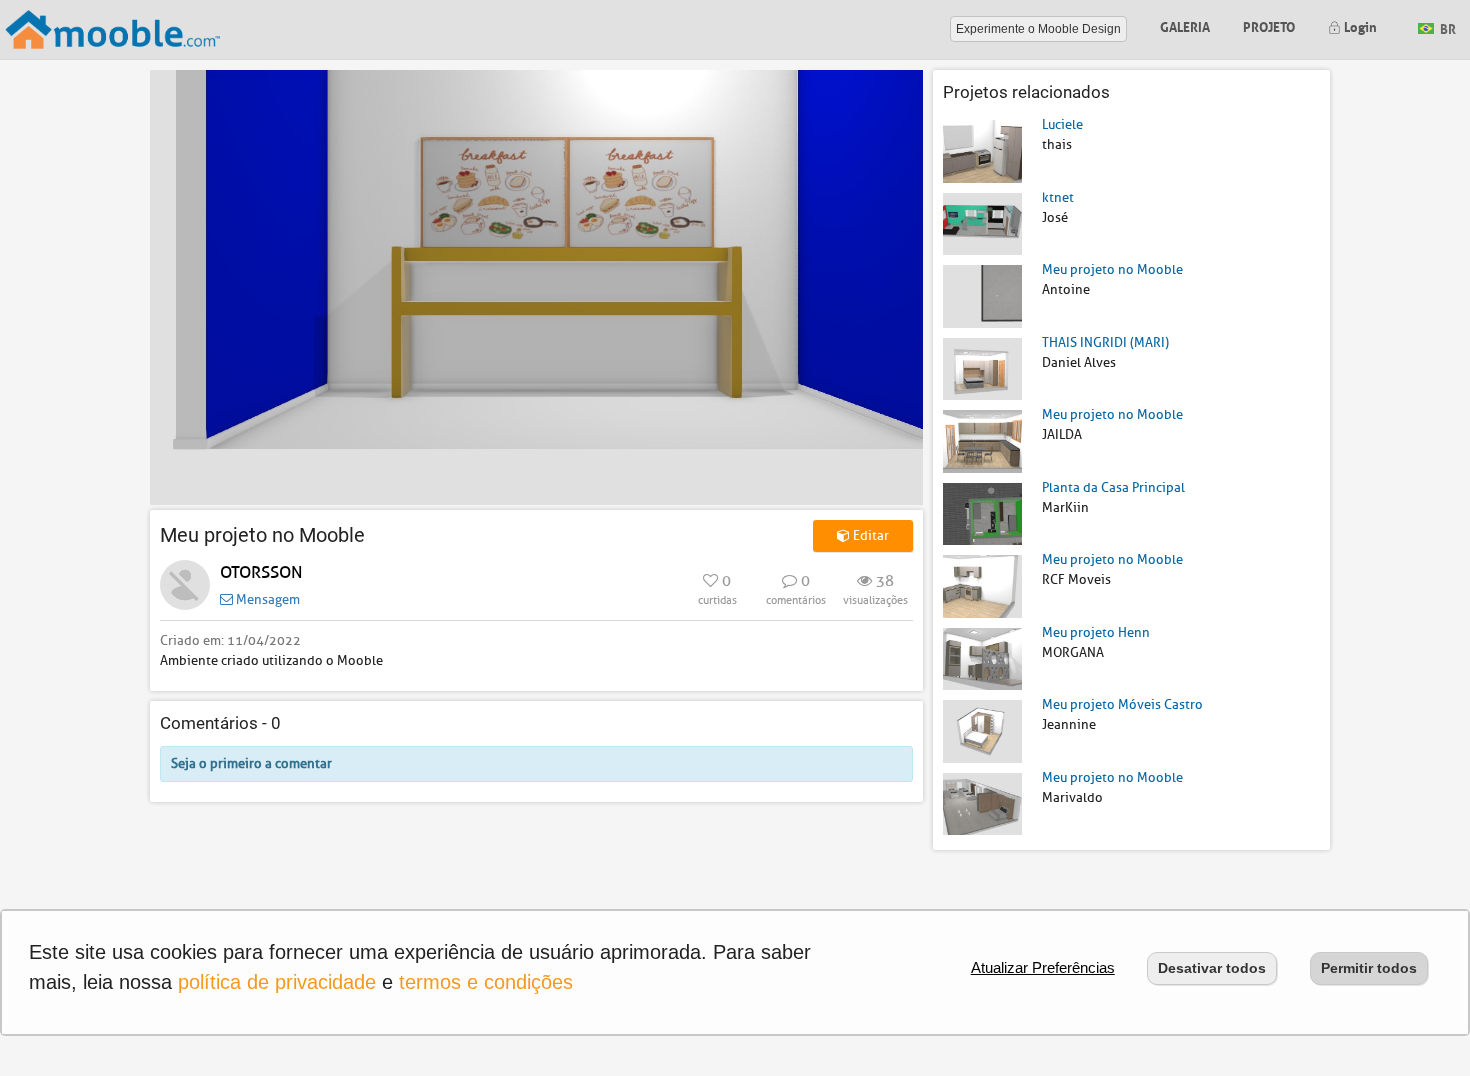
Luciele (1062, 124)
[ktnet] (982, 222)
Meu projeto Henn (1096, 632)
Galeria (1185, 25)
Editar (869, 535)
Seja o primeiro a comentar (251, 763)
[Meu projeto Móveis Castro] (982, 730)
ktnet (1058, 197)
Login (1359, 25)
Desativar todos (1212, 968)
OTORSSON (261, 572)
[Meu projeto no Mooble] (982, 295)
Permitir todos (1369, 968)
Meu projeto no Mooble (1112, 269)
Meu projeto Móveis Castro (1122, 704)
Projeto (1269, 25)
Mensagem (266, 599)
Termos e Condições (486, 982)
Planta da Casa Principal (1113, 487)
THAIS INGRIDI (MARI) (1105, 342)
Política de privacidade (277, 982)
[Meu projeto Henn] (982, 657)
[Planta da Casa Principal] (982, 512)
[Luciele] (982, 150)
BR (1446, 27)
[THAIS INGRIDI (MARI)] (982, 367)
